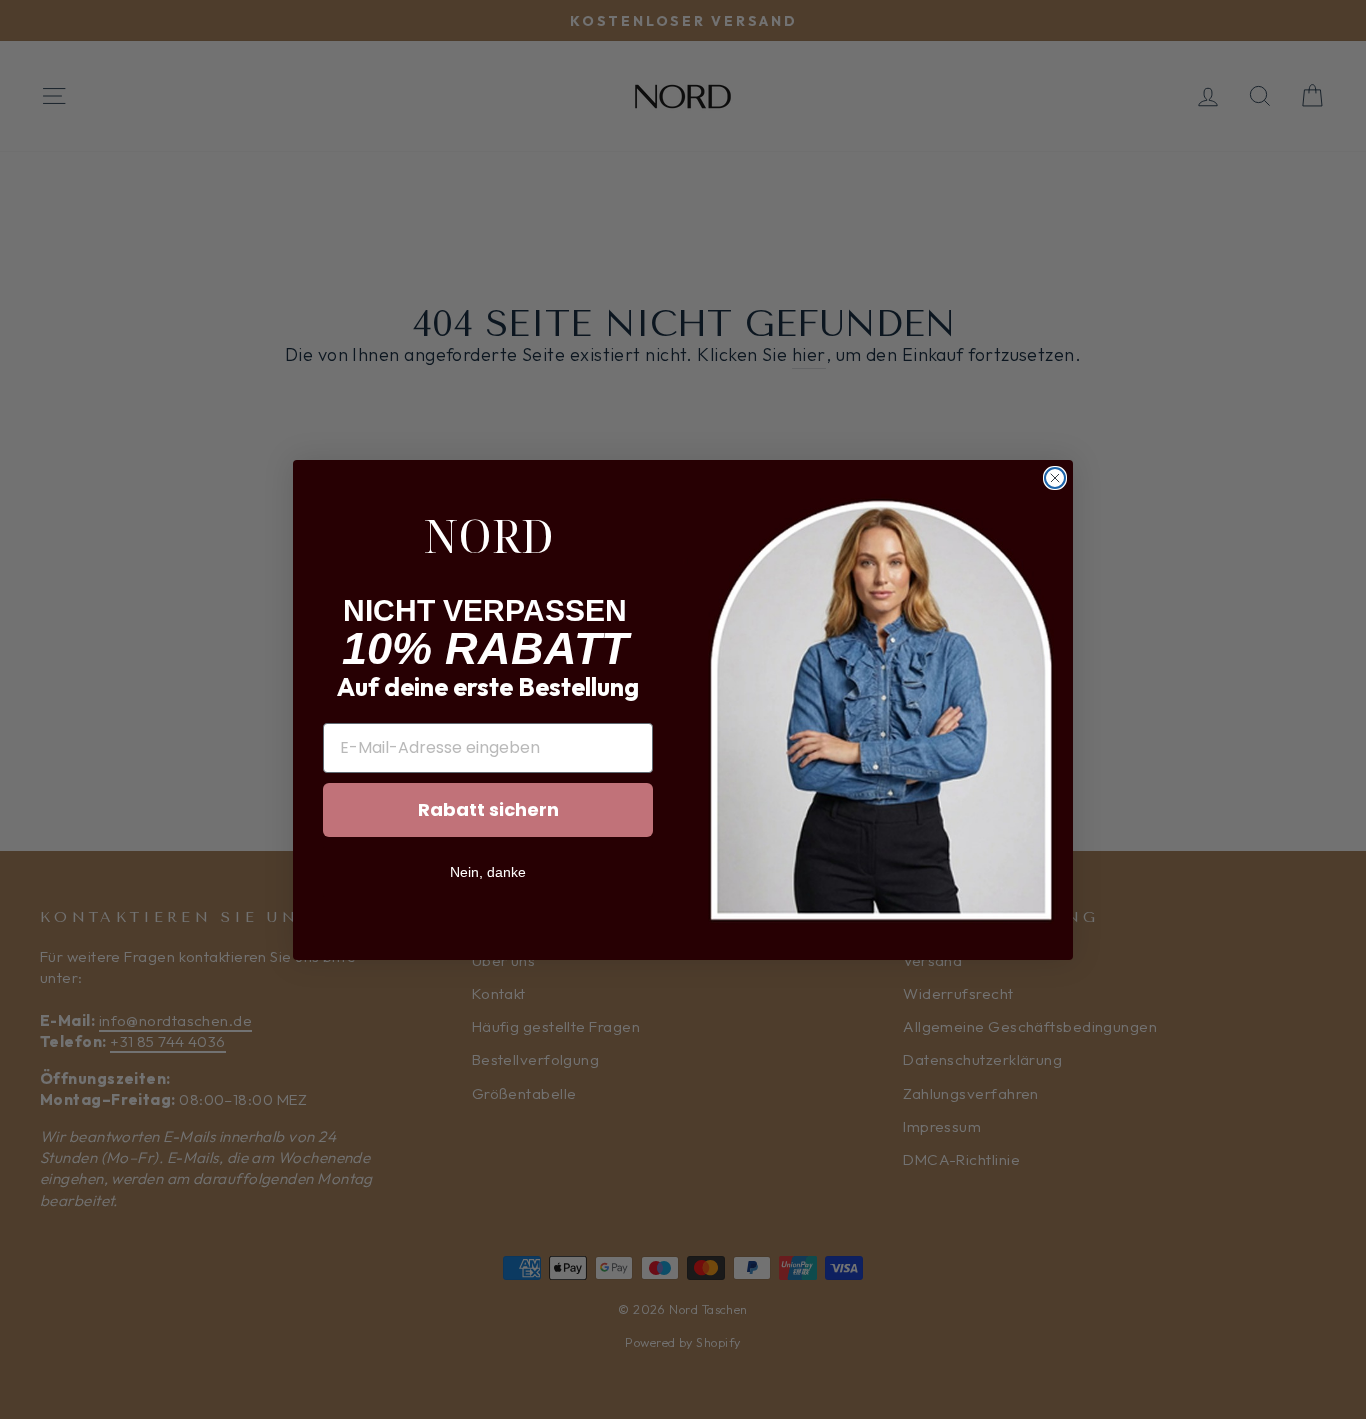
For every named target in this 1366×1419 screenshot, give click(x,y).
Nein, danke (488, 872)
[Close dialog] (1055, 478)
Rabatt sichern (488, 809)
